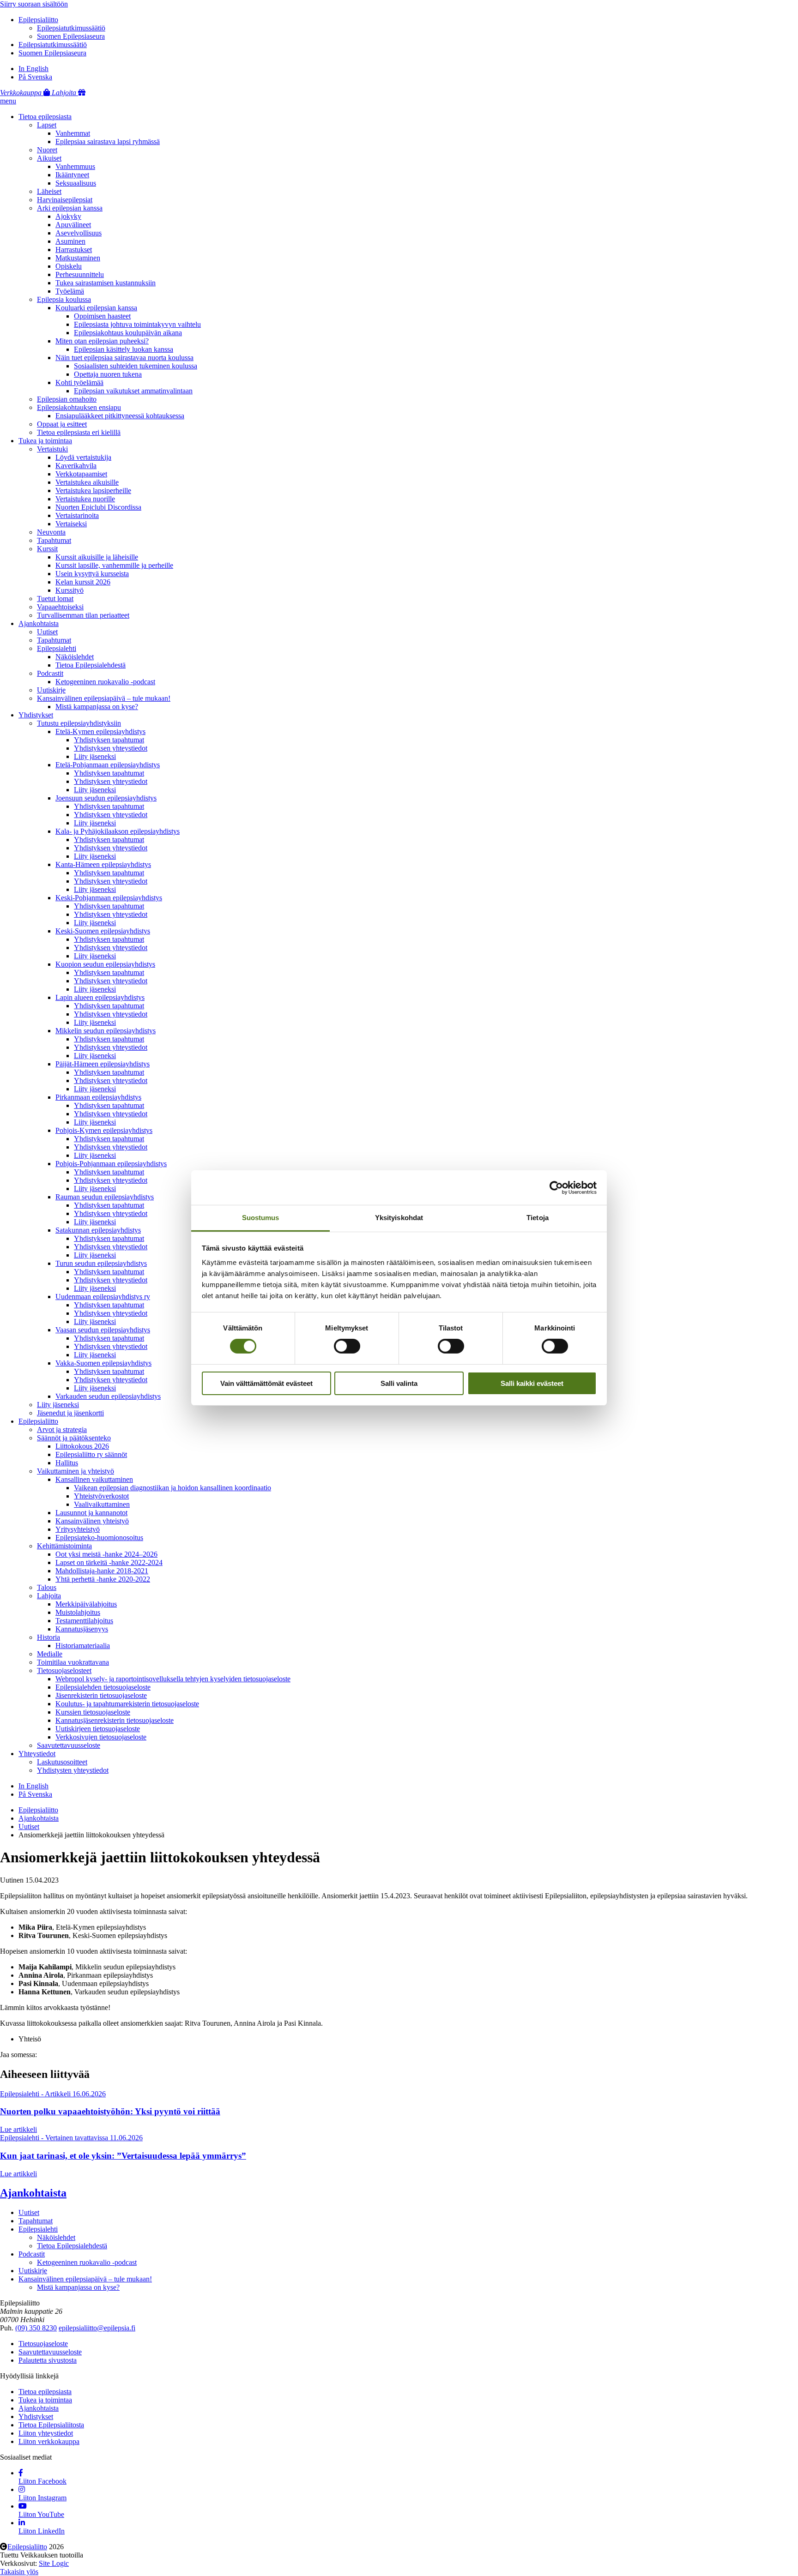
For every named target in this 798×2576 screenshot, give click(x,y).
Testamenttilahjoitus (84, 1621)
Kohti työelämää (79, 382)
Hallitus (67, 1463)
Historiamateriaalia (83, 1646)
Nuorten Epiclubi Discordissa (98, 507)
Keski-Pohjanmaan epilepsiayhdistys (109, 898)
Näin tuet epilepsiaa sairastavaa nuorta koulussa (124, 358)
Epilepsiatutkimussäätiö (71, 28)
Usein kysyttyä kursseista (92, 574)
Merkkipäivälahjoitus (86, 1604)
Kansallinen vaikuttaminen (94, 1479)
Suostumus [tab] (261, 1218)
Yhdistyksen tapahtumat (109, 740)
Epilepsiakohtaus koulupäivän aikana (128, 333)
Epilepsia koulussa (64, 299)
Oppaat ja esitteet (62, 424)
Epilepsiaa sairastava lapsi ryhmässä (108, 141)
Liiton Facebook (42, 2481)
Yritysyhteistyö (78, 1529)
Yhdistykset (36, 715)
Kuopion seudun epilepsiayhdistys (105, 964)
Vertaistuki (52, 449)
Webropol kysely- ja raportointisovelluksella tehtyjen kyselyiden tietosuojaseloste (173, 1679)
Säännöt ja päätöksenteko (74, 1438)
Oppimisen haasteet (102, 316)
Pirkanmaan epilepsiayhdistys (98, 1097)
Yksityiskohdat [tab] (399, 1218)
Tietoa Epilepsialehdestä (91, 665)
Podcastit (50, 673)
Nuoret (47, 150)
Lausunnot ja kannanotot (91, 1513)
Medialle (50, 1654)
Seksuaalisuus (76, 183)
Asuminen (70, 241)
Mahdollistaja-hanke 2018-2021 (102, 1571)
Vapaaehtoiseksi (60, 607)
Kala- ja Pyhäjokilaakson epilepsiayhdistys (118, 831)
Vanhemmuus (75, 166)
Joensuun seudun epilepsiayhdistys (106, 798)
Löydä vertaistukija (83, 457)
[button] (8, 101)
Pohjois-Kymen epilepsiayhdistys (104, 1130)
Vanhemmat (73, 133)
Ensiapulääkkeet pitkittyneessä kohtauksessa (120, 416)
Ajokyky (68, 216)
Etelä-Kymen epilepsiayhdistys (100, 731)
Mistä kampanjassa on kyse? (97, 707)
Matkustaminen (78, 258)
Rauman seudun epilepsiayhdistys (105, 1197)
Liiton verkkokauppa (49, 2441)
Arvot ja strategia (62, 1429)
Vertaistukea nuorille (85, 499)
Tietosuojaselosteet (64, 1670)
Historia (48, 1637)
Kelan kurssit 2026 (83, 582)
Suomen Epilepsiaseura (71, 36)
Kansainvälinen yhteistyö (92, 1521)
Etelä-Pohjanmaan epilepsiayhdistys (108, 765)
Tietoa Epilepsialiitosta (51, 2425)
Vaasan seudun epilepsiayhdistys (103, 1330)
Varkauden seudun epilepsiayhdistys (108, 1396)
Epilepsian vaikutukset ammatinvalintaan (133, 391)
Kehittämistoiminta (64, 1546)
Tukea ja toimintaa (45, 441)
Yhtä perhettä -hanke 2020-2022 (103, 1579)
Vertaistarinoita (77, 515)
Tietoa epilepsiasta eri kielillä (79, 432)
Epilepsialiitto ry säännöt (91, 1454)
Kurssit (47, 549)
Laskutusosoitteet (62, 1762)
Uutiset (47, 632)
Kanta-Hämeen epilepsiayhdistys (103, 864)
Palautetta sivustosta (48, 2360)
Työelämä (70, 291)
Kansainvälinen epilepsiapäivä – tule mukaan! (104, 698)
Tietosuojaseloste (43, 2344)
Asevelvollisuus (79, 233)
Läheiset (49, 191)
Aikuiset (49, 158)
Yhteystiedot (37, 1754)
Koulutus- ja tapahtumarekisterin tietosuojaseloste (127, 1704)
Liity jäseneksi (95, 756)
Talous (47, 1587)
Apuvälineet (73, 225)
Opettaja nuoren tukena (108, 374)
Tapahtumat (54, 540)
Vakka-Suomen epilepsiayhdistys (103, 1363)
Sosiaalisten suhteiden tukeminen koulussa (136, 366)
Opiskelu (69, 266)
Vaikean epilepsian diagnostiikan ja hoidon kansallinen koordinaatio (172, 1488)
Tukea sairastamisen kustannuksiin (106, 283)
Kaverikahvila (76, 466)
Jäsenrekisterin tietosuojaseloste (101, 1695)
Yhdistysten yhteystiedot (73, 1770)
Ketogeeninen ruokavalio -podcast (105, 682)
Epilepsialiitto (38, 20)
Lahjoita (49, 1596)
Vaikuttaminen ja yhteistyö (76, 1471)
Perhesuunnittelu (80, 274)
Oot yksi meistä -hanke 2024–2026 (106, 1554)
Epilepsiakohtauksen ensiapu (79, 407)
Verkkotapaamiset (81, 474)
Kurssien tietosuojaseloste (93, 1712)
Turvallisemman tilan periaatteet (83, 615)
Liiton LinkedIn (42, 2531)
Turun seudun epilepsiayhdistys (101, 1263)
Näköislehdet (75, 657)
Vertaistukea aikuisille (87, 482)
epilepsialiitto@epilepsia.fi (97, 2328)
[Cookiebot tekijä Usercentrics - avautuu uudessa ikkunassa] (556, 1187)
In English (33, 69)
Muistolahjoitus (78, 1612)
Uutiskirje (51, 690)
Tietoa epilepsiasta (45, 117)
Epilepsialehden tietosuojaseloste (103, 1687)
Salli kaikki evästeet (532, 1383)
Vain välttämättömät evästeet (266, 1383)
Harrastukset (74, 250)
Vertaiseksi (71, 524)
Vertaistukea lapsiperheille (93, 491)
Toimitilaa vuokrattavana (73, 1662)
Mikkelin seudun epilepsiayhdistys (106, 1031)
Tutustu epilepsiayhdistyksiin (79, 723)
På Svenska (35, 77)
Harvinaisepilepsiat (65, 200)
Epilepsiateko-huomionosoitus (99, 1538)
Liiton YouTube (41, 2514)
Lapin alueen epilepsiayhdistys (100, 997)
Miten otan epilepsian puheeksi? (102, 341)
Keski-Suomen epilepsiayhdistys (103, 931)
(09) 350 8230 (36, 2328)
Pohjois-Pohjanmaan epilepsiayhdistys (111, 1164)
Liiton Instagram (42, 2498)
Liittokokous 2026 (82, 1446)
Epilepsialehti (57, 648)
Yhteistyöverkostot (101, 1496)
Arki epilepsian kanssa (70, 208)
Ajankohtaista (39, 623)
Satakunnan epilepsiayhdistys (98, 1230)
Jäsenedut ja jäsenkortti (70, 1413)
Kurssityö (70, 590)
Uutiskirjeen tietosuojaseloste (98, 1729)
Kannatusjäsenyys (82, 1629)
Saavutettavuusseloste (69, 1745)
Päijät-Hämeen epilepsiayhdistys (103, 1064)
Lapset (47, 125)
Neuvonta (51, 532)
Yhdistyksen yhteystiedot (111, 748)
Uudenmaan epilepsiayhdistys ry (103, 1297)
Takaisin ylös (19, 2572)
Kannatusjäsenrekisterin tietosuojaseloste (115, 1720)
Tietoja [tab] (538, 1218)
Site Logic (54, 2563)
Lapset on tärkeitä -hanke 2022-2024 (109, 1562)
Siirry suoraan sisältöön (34, 4)
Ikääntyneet (72, 175)
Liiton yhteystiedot (46, 2433)
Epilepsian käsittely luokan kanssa (124, 349)
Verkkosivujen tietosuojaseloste (101, 1737)
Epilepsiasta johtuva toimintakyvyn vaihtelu (137, 324)
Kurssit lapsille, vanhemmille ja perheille (114, 565)
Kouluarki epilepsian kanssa (96, 308)
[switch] (347, 1346)
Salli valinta (399, 1383)
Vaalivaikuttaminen (102, 1504)
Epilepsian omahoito (67, 399)
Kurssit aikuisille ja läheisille (97, 557)
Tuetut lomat (55, 599)
